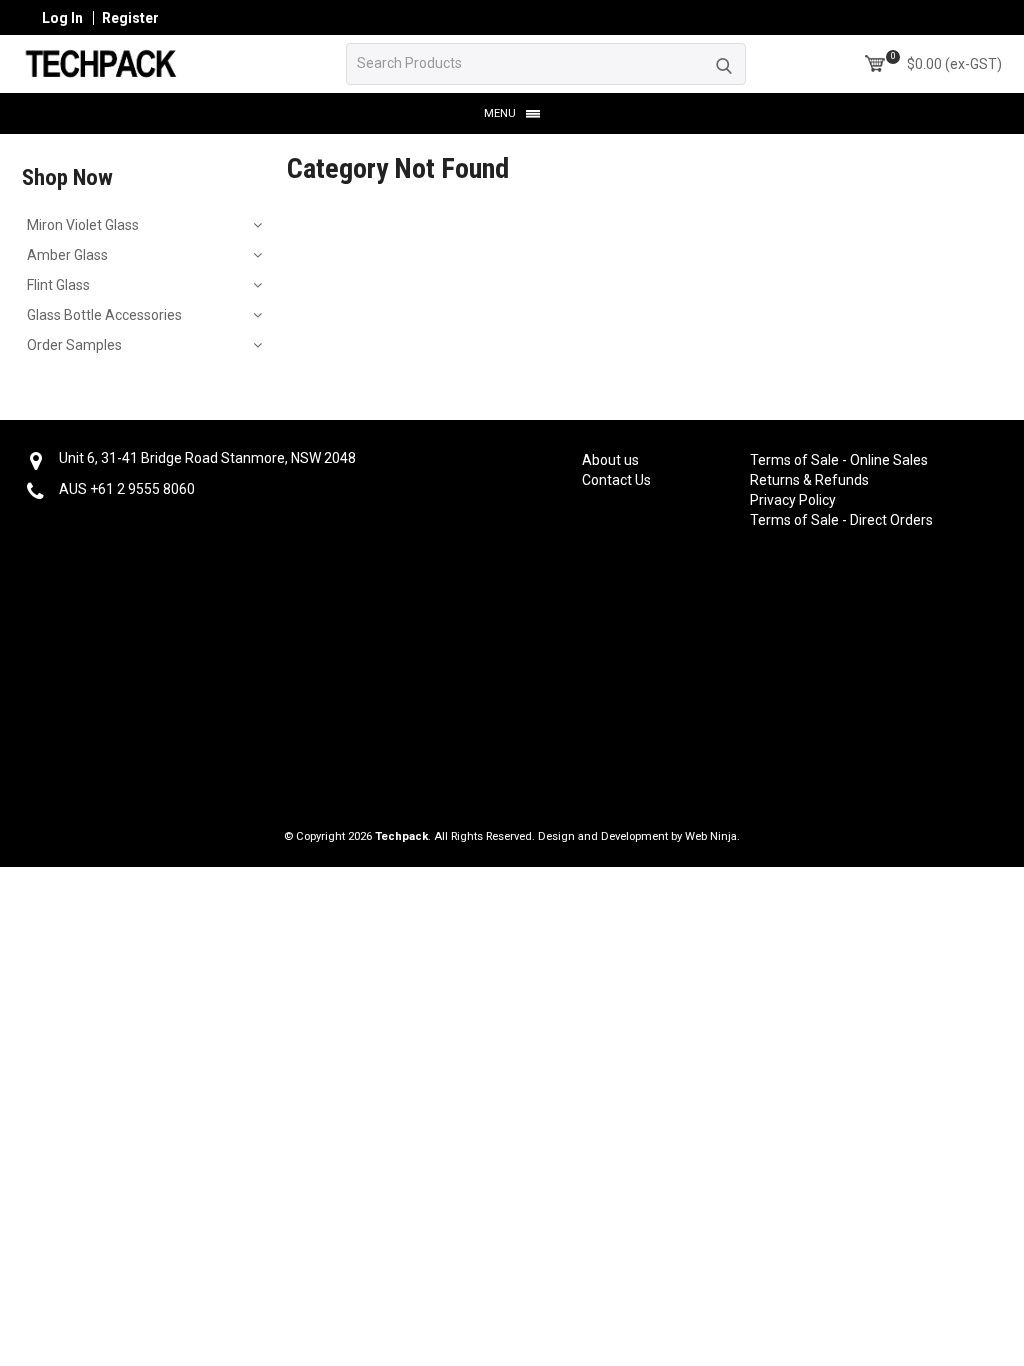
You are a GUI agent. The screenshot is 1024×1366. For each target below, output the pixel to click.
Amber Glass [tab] (67, 255)
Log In (62, 18)
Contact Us (616, 480)
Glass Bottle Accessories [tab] (104, 315)
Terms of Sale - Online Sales (823, 460)
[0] (875, 64)
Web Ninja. (712, 836)
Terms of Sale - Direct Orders (823, 520)
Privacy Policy (793, 500)
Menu (500, 113)
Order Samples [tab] (74, 345)
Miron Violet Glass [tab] (83, 225)
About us (610, 460)
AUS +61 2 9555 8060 (127, 489)
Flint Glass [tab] (58, 285)
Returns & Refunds (809, 480)
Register (130, 18)
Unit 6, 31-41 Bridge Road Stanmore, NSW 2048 (207, 458)
